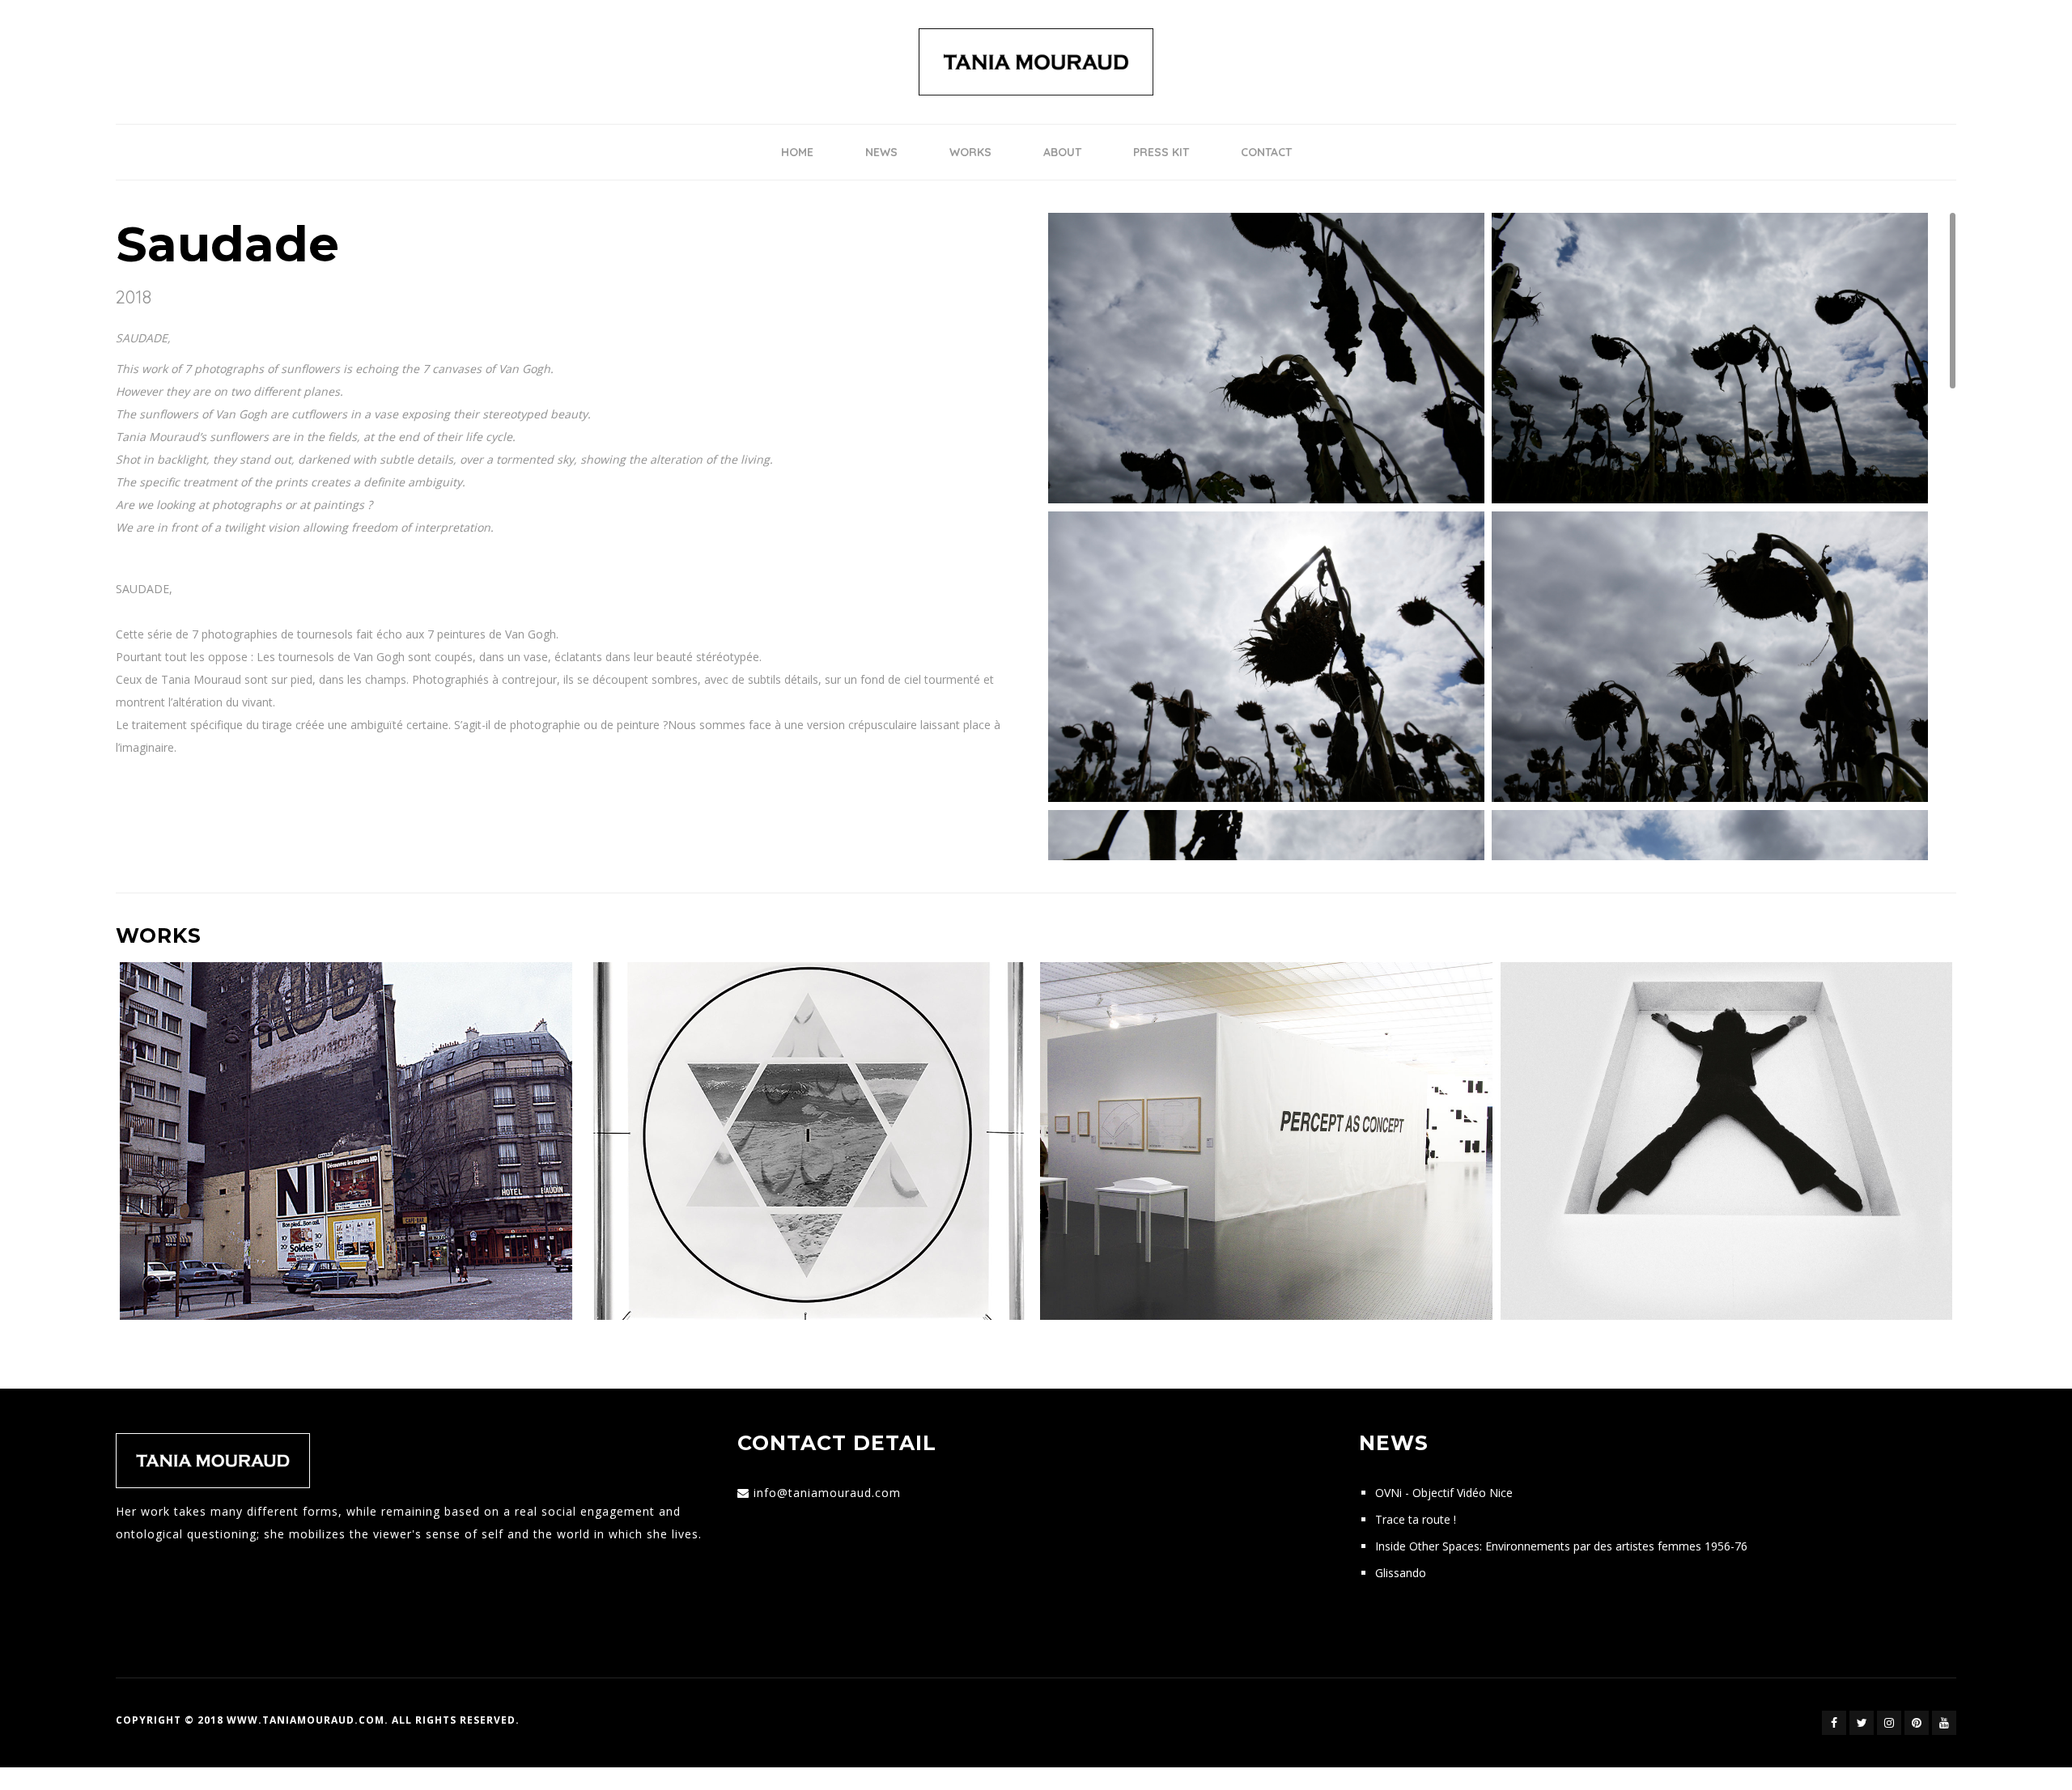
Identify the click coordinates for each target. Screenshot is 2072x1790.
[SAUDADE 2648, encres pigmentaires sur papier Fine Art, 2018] (1266, 656)
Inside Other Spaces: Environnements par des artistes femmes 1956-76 (1561, 1546)
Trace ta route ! (1416, 1519)
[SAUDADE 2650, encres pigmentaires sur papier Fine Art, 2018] (1710, 656)
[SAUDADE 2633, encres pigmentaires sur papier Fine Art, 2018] (1266, 357)
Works (970, 152)
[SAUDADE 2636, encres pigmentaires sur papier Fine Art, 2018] (1710, 357)
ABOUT (1062, 152)
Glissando (1401, 1573)
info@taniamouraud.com (827, 1493)
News (881, 152)
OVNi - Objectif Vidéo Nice (1444, 1493)
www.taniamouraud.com (306, 1720)
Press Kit (1161, 152)
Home (797, 152)
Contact (1266, 152)
